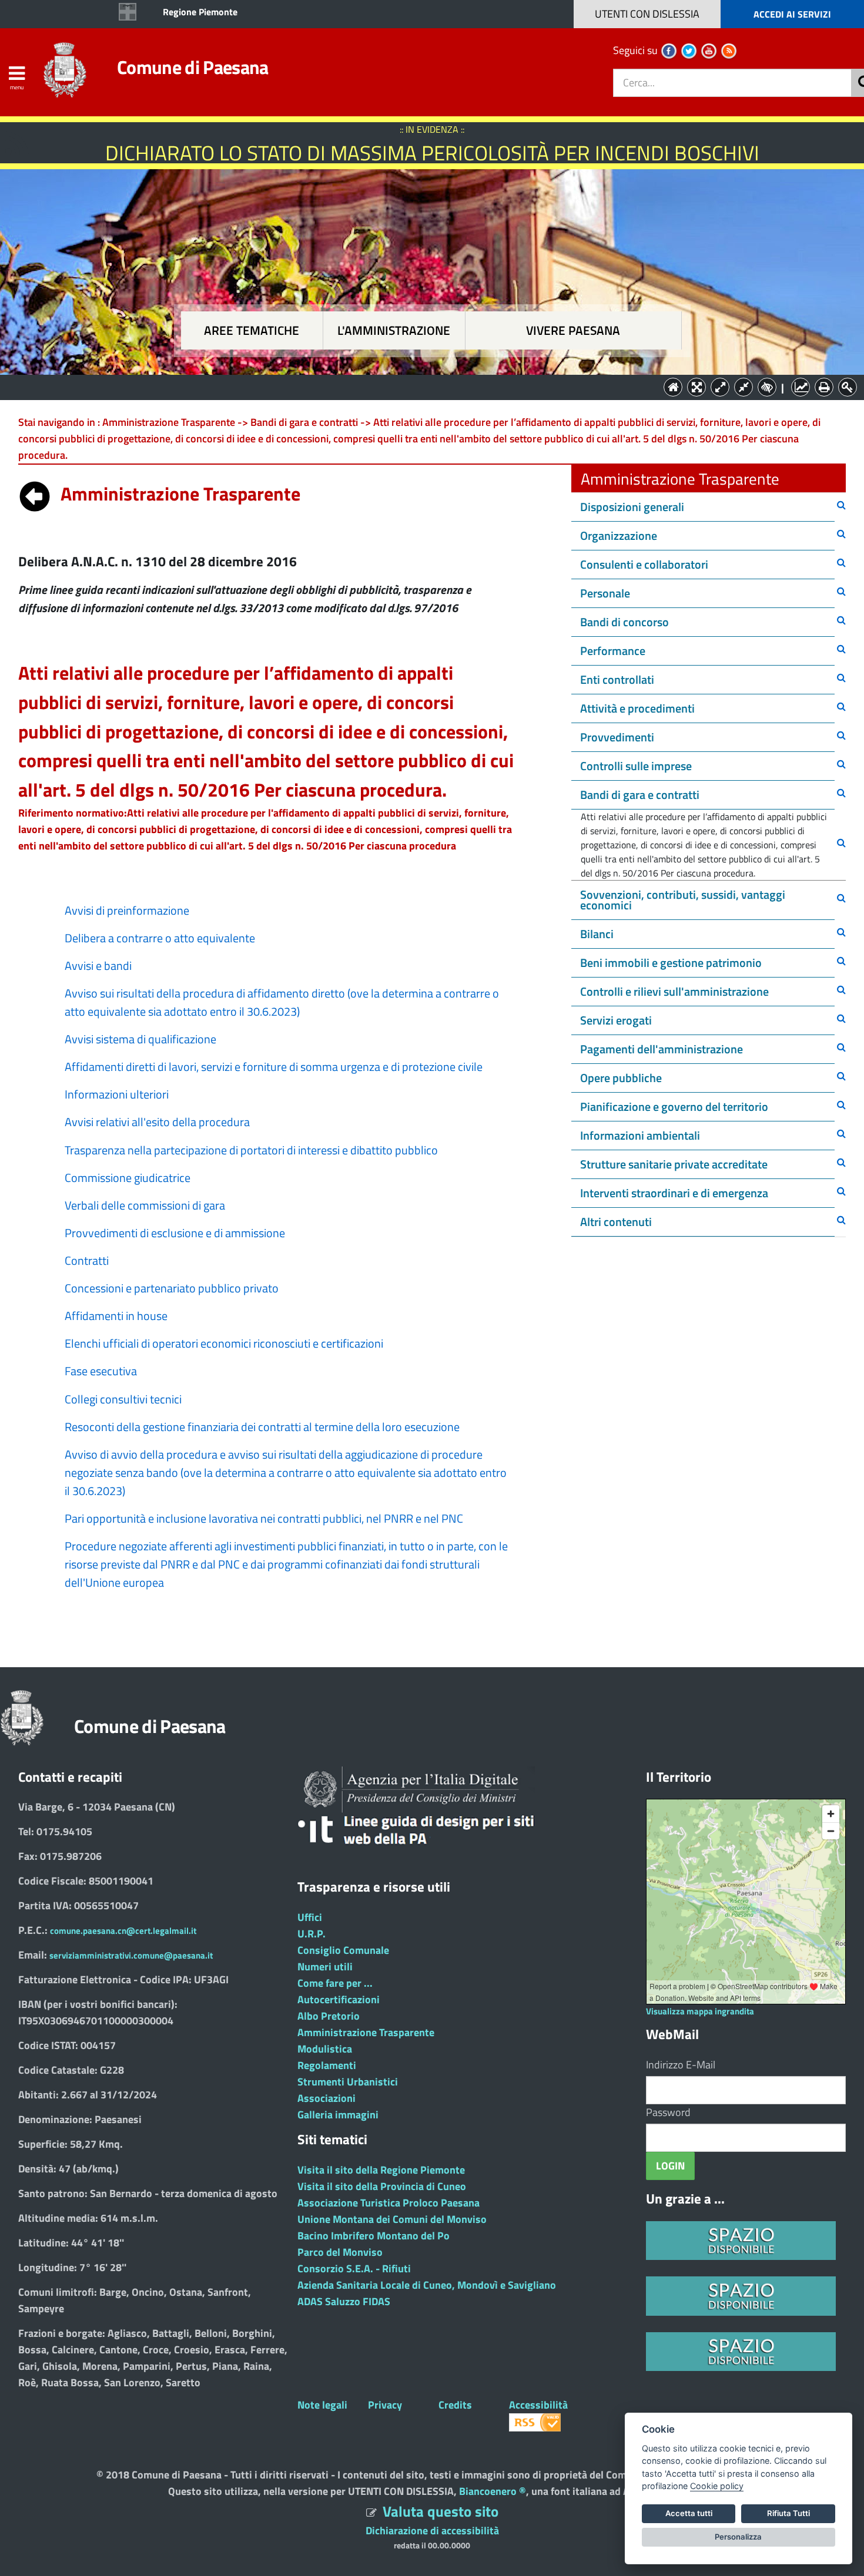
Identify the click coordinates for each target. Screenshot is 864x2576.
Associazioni (326, 2098)
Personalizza (738, 2537)
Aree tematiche (252, 330)
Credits (455, 2405)
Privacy (385, 2405)
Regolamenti (327, 2065)
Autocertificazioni (339, 1999)
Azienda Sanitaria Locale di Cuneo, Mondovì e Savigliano (427, 2285)
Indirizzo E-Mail (681, 2065)
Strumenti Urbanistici (348, 2082)
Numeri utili (325, 1967)
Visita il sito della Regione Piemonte (381, 2170)
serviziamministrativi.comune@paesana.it (131, 1955)
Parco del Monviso (340, 2252)
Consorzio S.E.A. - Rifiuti (354, 2268)
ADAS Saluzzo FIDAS (344, 2301)
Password (668, 2112)
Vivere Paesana (573, 330)
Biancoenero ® (493, 2491)
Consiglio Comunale (343, 1950)
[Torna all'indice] (35, 493)
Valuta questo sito (441, 2511)
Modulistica (325, 2049)
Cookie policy (717, 2486)
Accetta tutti (689, 2513)
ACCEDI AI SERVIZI (792, 14)
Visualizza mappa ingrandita (700, 2011)
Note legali (322, 2405)
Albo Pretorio (329, 2016)
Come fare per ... (335, 1983)
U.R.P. (312, 1934)
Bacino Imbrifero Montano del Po (374, 2236)
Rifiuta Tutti (788, 2513)
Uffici (310, 1917)
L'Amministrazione (423, 386)
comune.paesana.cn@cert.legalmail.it (123, 1931)
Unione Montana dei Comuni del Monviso (392, 2219)
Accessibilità (538, 2405)
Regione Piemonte (200, 12)
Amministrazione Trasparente (366, 2032)
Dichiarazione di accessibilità (432, 2530)
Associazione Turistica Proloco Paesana (389, 2203)
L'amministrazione (394, 330)
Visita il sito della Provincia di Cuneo (382, 2186)
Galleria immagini (338, 2115)
